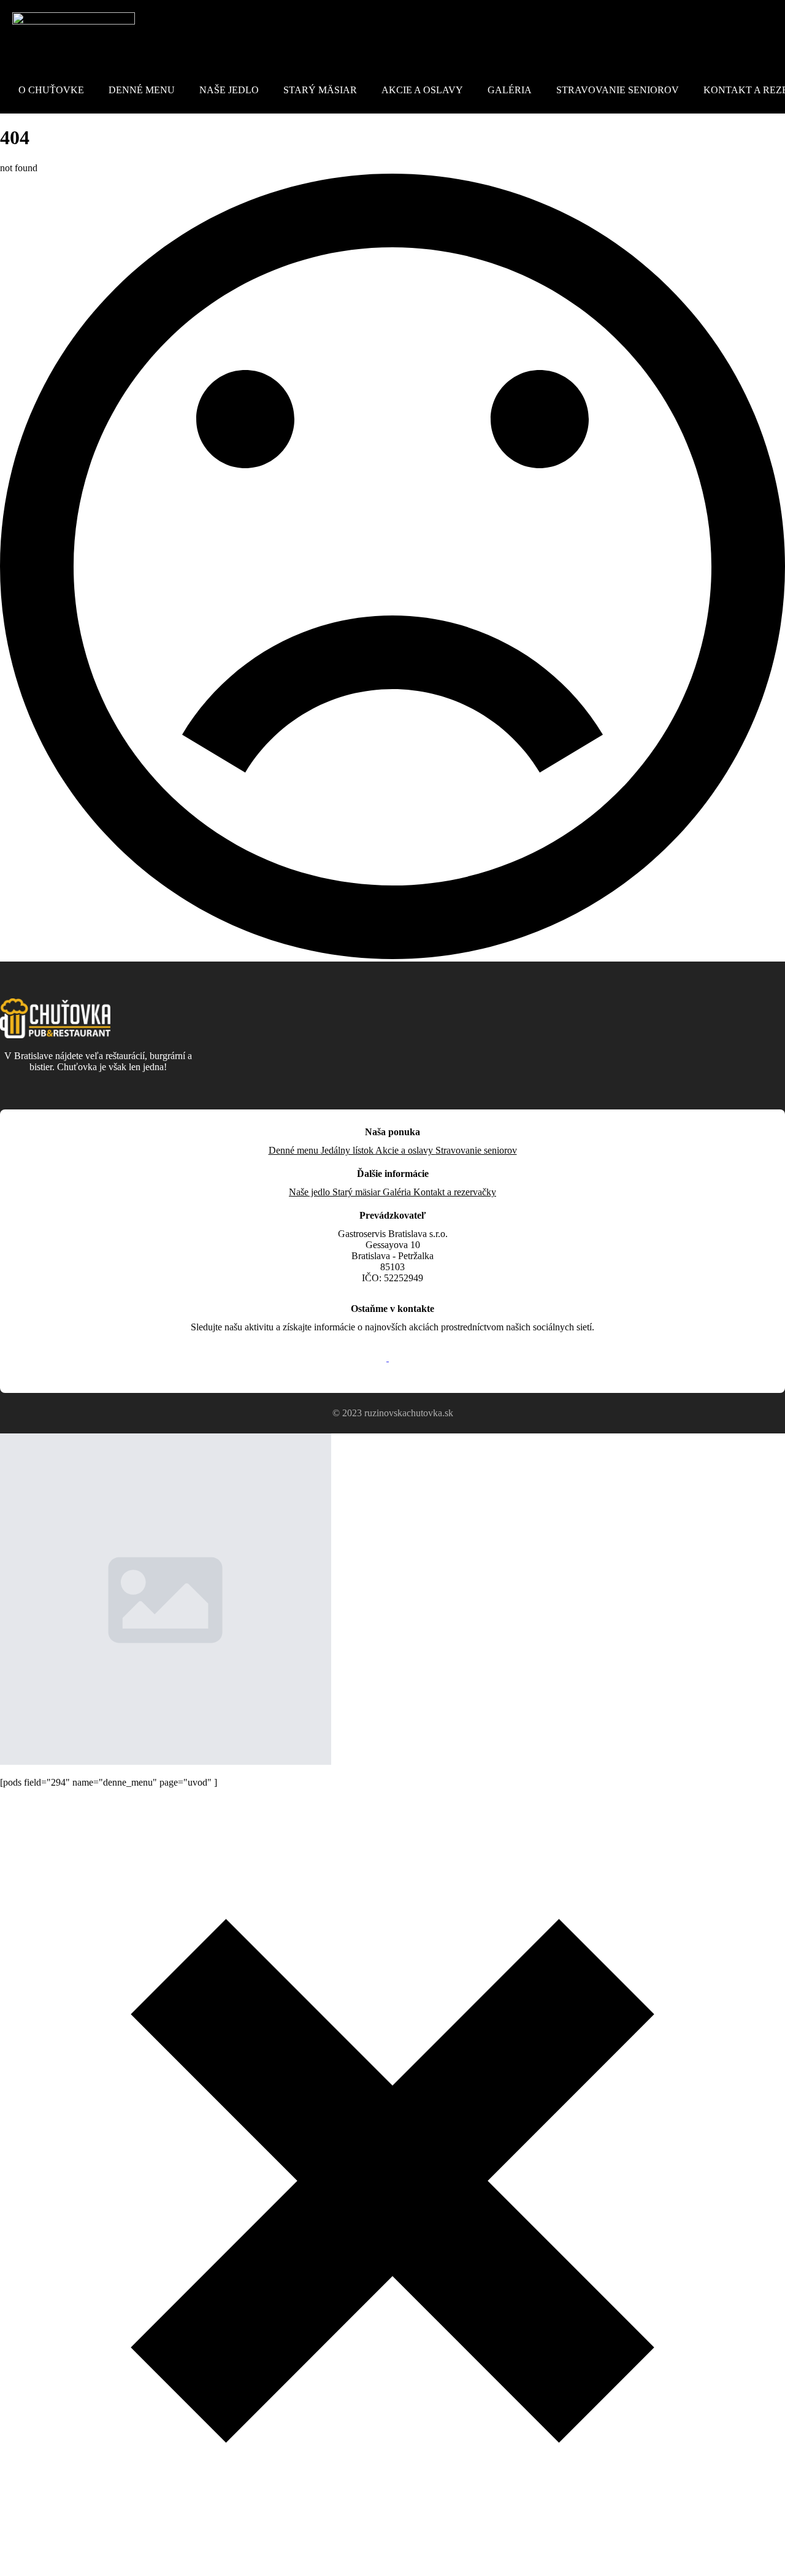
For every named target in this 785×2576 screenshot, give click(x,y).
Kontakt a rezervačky (455, 1192)
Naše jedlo (229, 90)
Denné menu (142, 90)
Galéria (510, 90)
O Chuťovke (51, 90)
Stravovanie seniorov (618, 90)
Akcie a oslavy (422, 90)
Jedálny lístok (348, 1150)
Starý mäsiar (320, 90)
